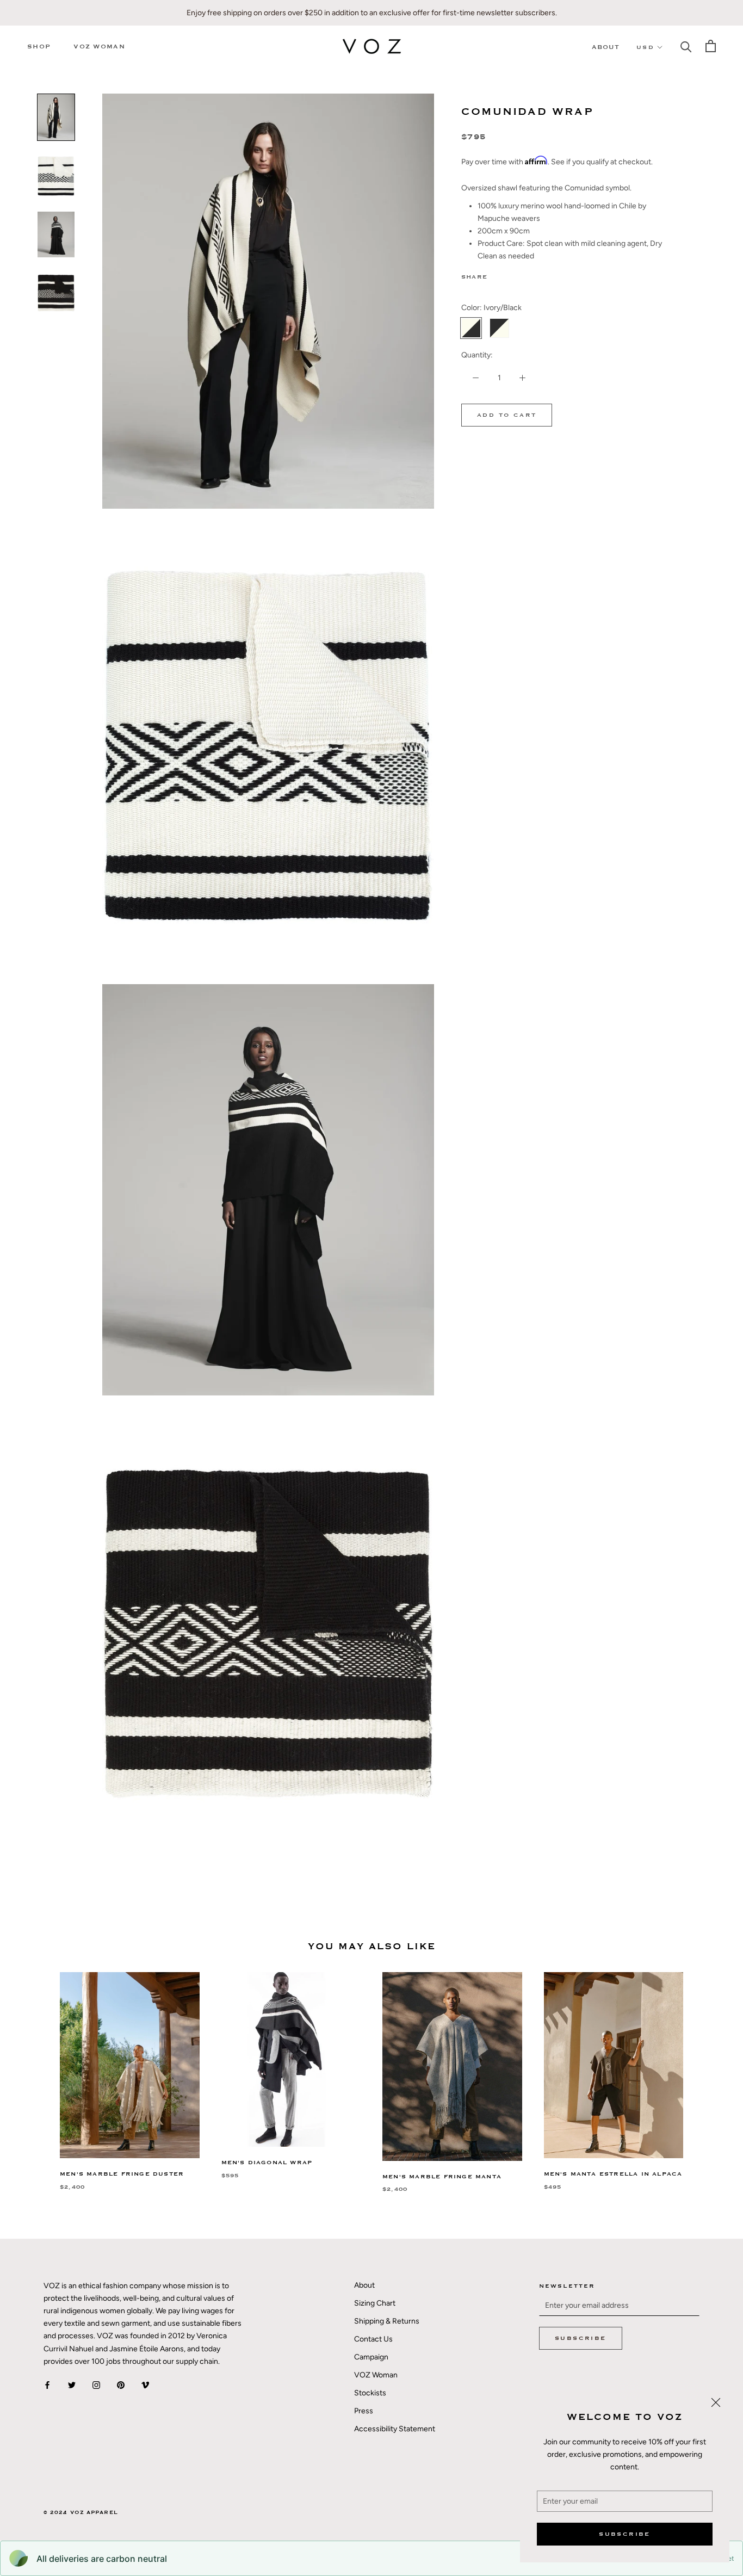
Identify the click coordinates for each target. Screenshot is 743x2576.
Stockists (370, 2393)
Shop (39, 47)
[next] (709, 2071)
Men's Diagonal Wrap (267, 2163)
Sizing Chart (375, 2303)
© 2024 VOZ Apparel (81, 2513)
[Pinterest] (526, 275)
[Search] (686, 46)
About (606, 47)
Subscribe (625, 2534)
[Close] (716, 2402)
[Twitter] (512, 275)
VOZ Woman (99, 47)
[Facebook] (498, 275)
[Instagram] (96, 2385)
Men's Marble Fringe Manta (442, 2177)
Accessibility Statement (395, 2429)
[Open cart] (711, 46)
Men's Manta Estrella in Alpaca (613, 2174)
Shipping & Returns (387, 2321)
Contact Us (373, 2339)
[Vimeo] (145, 2385)
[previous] (34, 2071)
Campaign (371, 2357)
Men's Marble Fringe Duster (122, 2174)
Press (364, 2411)
